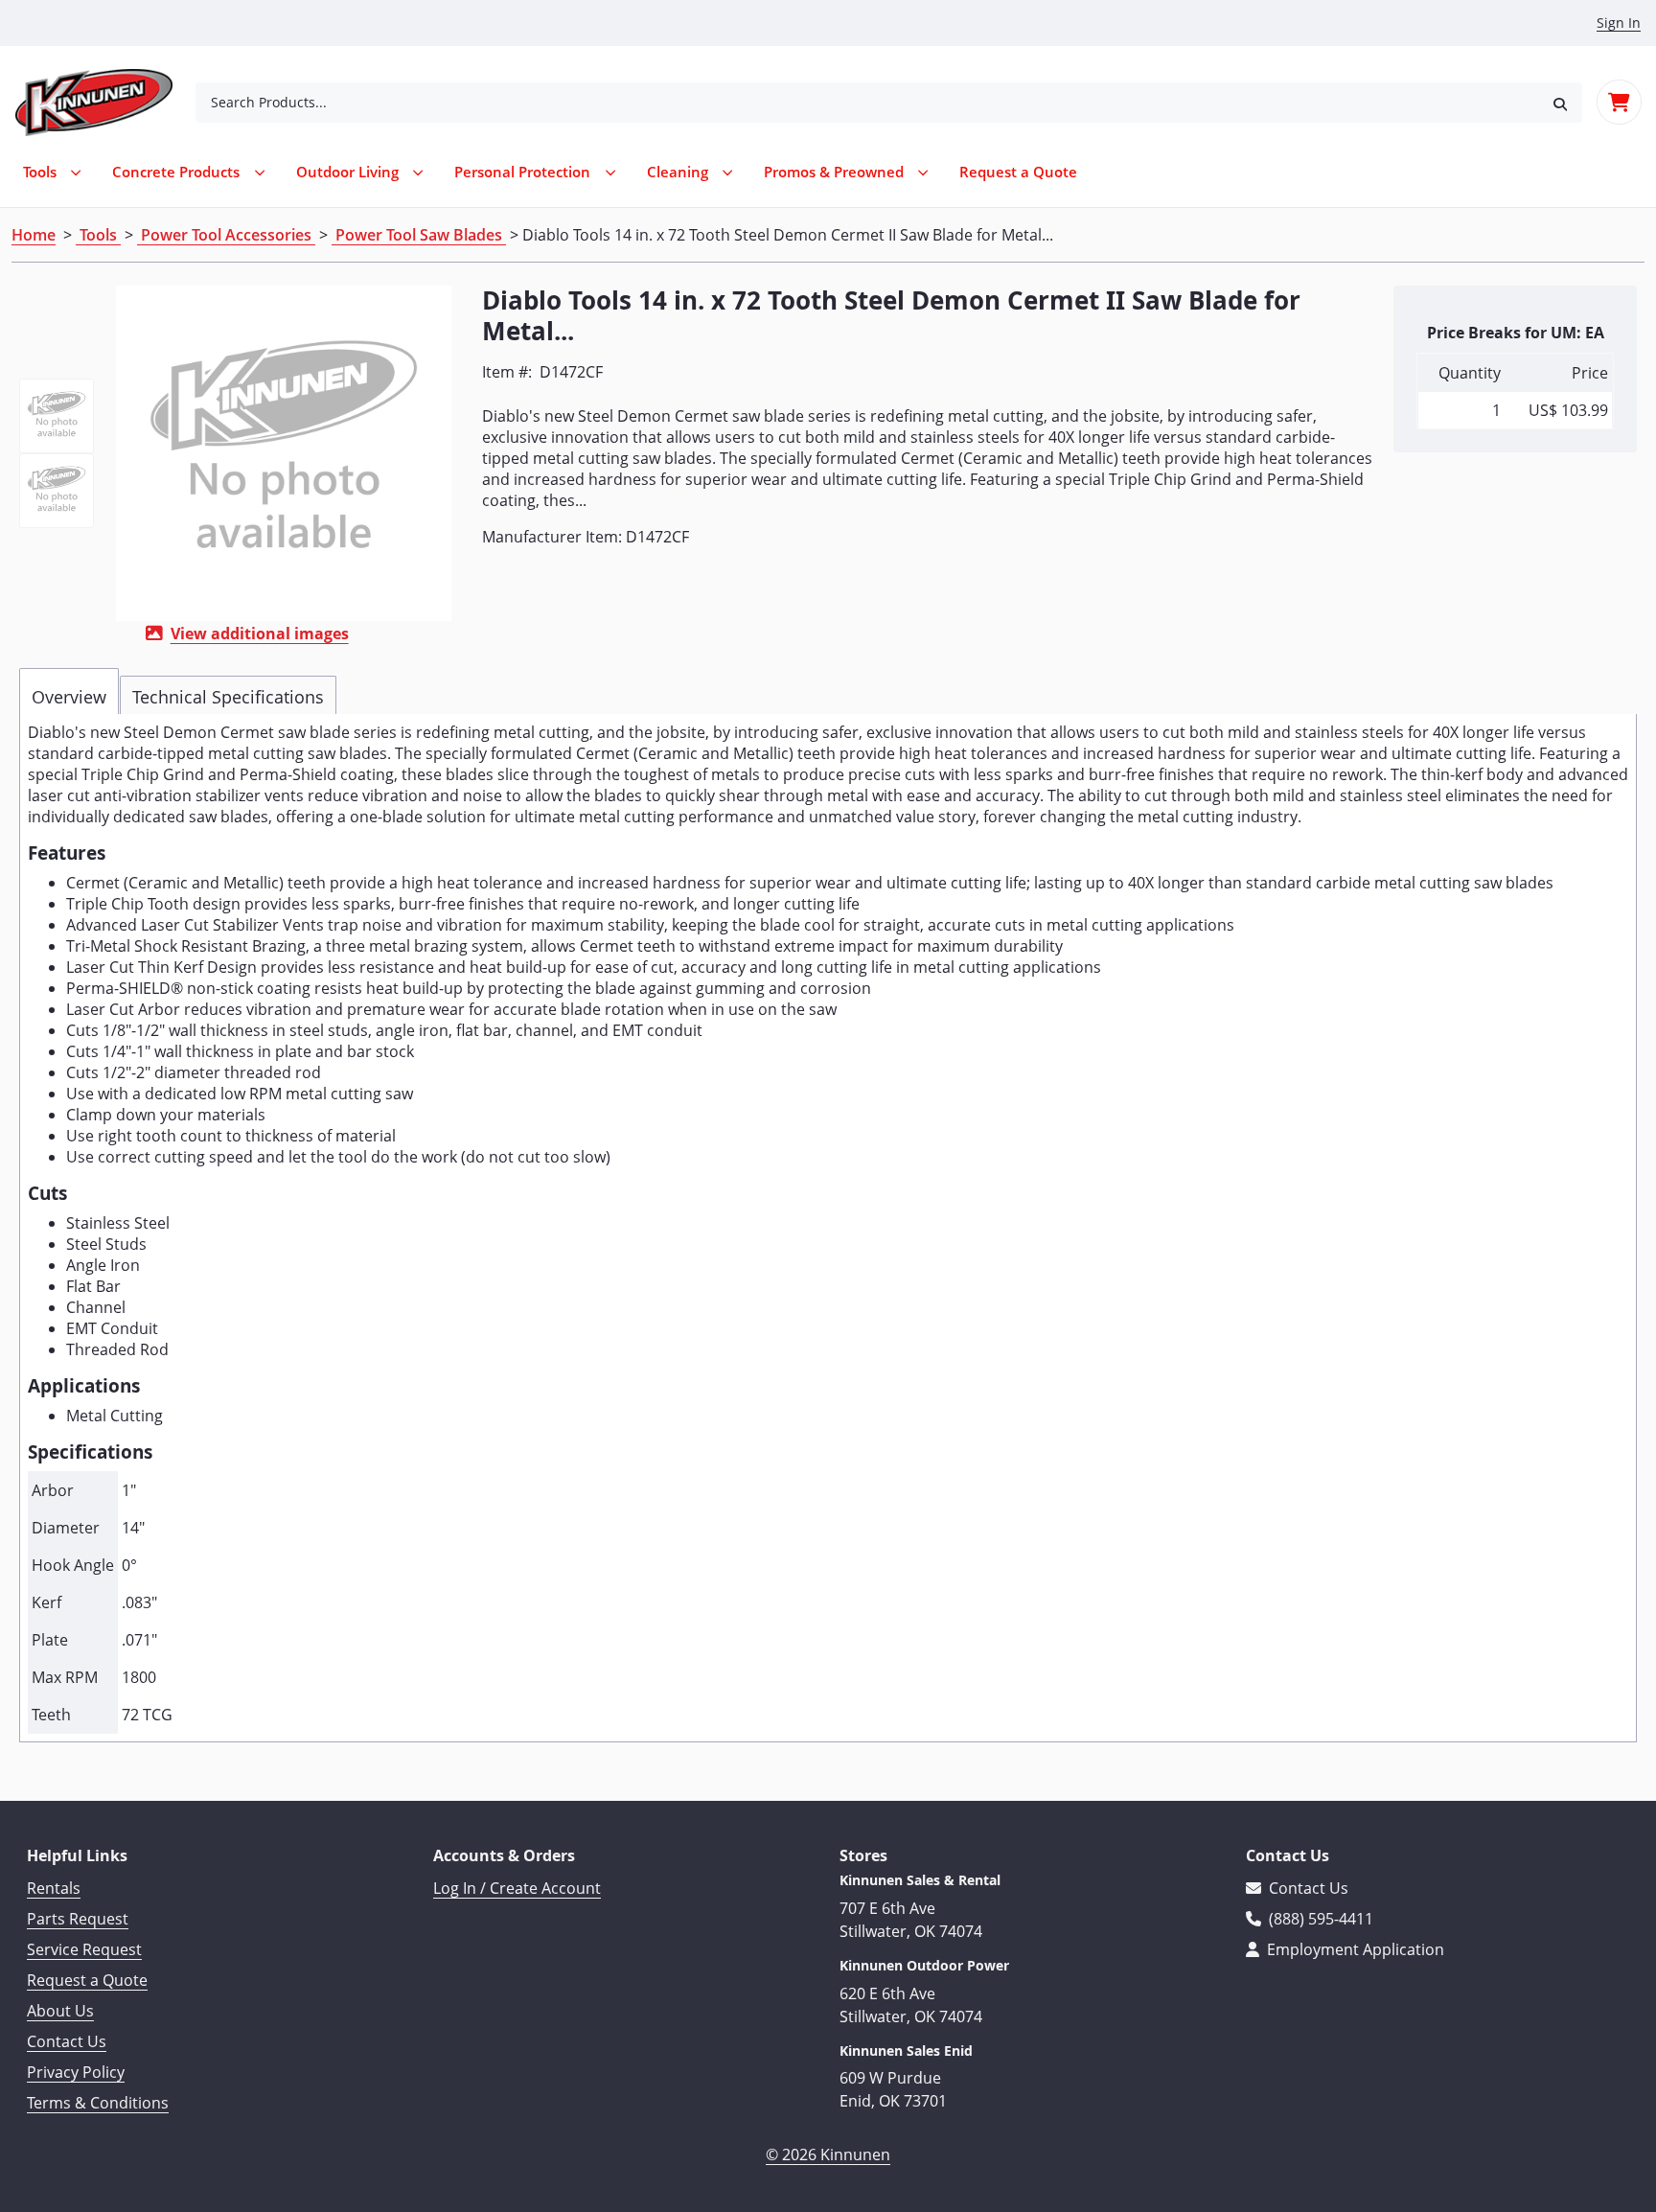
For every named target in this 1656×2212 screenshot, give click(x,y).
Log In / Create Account (517, 1888)
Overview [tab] (69, 697)
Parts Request (78, 1919)
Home (34, 235)
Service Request (84, 1949)
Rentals (54, 1888)
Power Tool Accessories (226, 235)
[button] (1560, 102)
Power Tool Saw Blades (419, 235)
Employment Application (1354, 1949)
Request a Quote (87, 1980)
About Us (60, 2011)
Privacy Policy (76, 2072)
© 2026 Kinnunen (828, 2154)
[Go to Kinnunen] (105, 103)
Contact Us (67, 2041)
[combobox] (867, 103)
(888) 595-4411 (1319, 1919)
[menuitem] (1018, 172)
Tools (98, 235)
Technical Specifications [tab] (228, 697)
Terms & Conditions (98, 2103)
